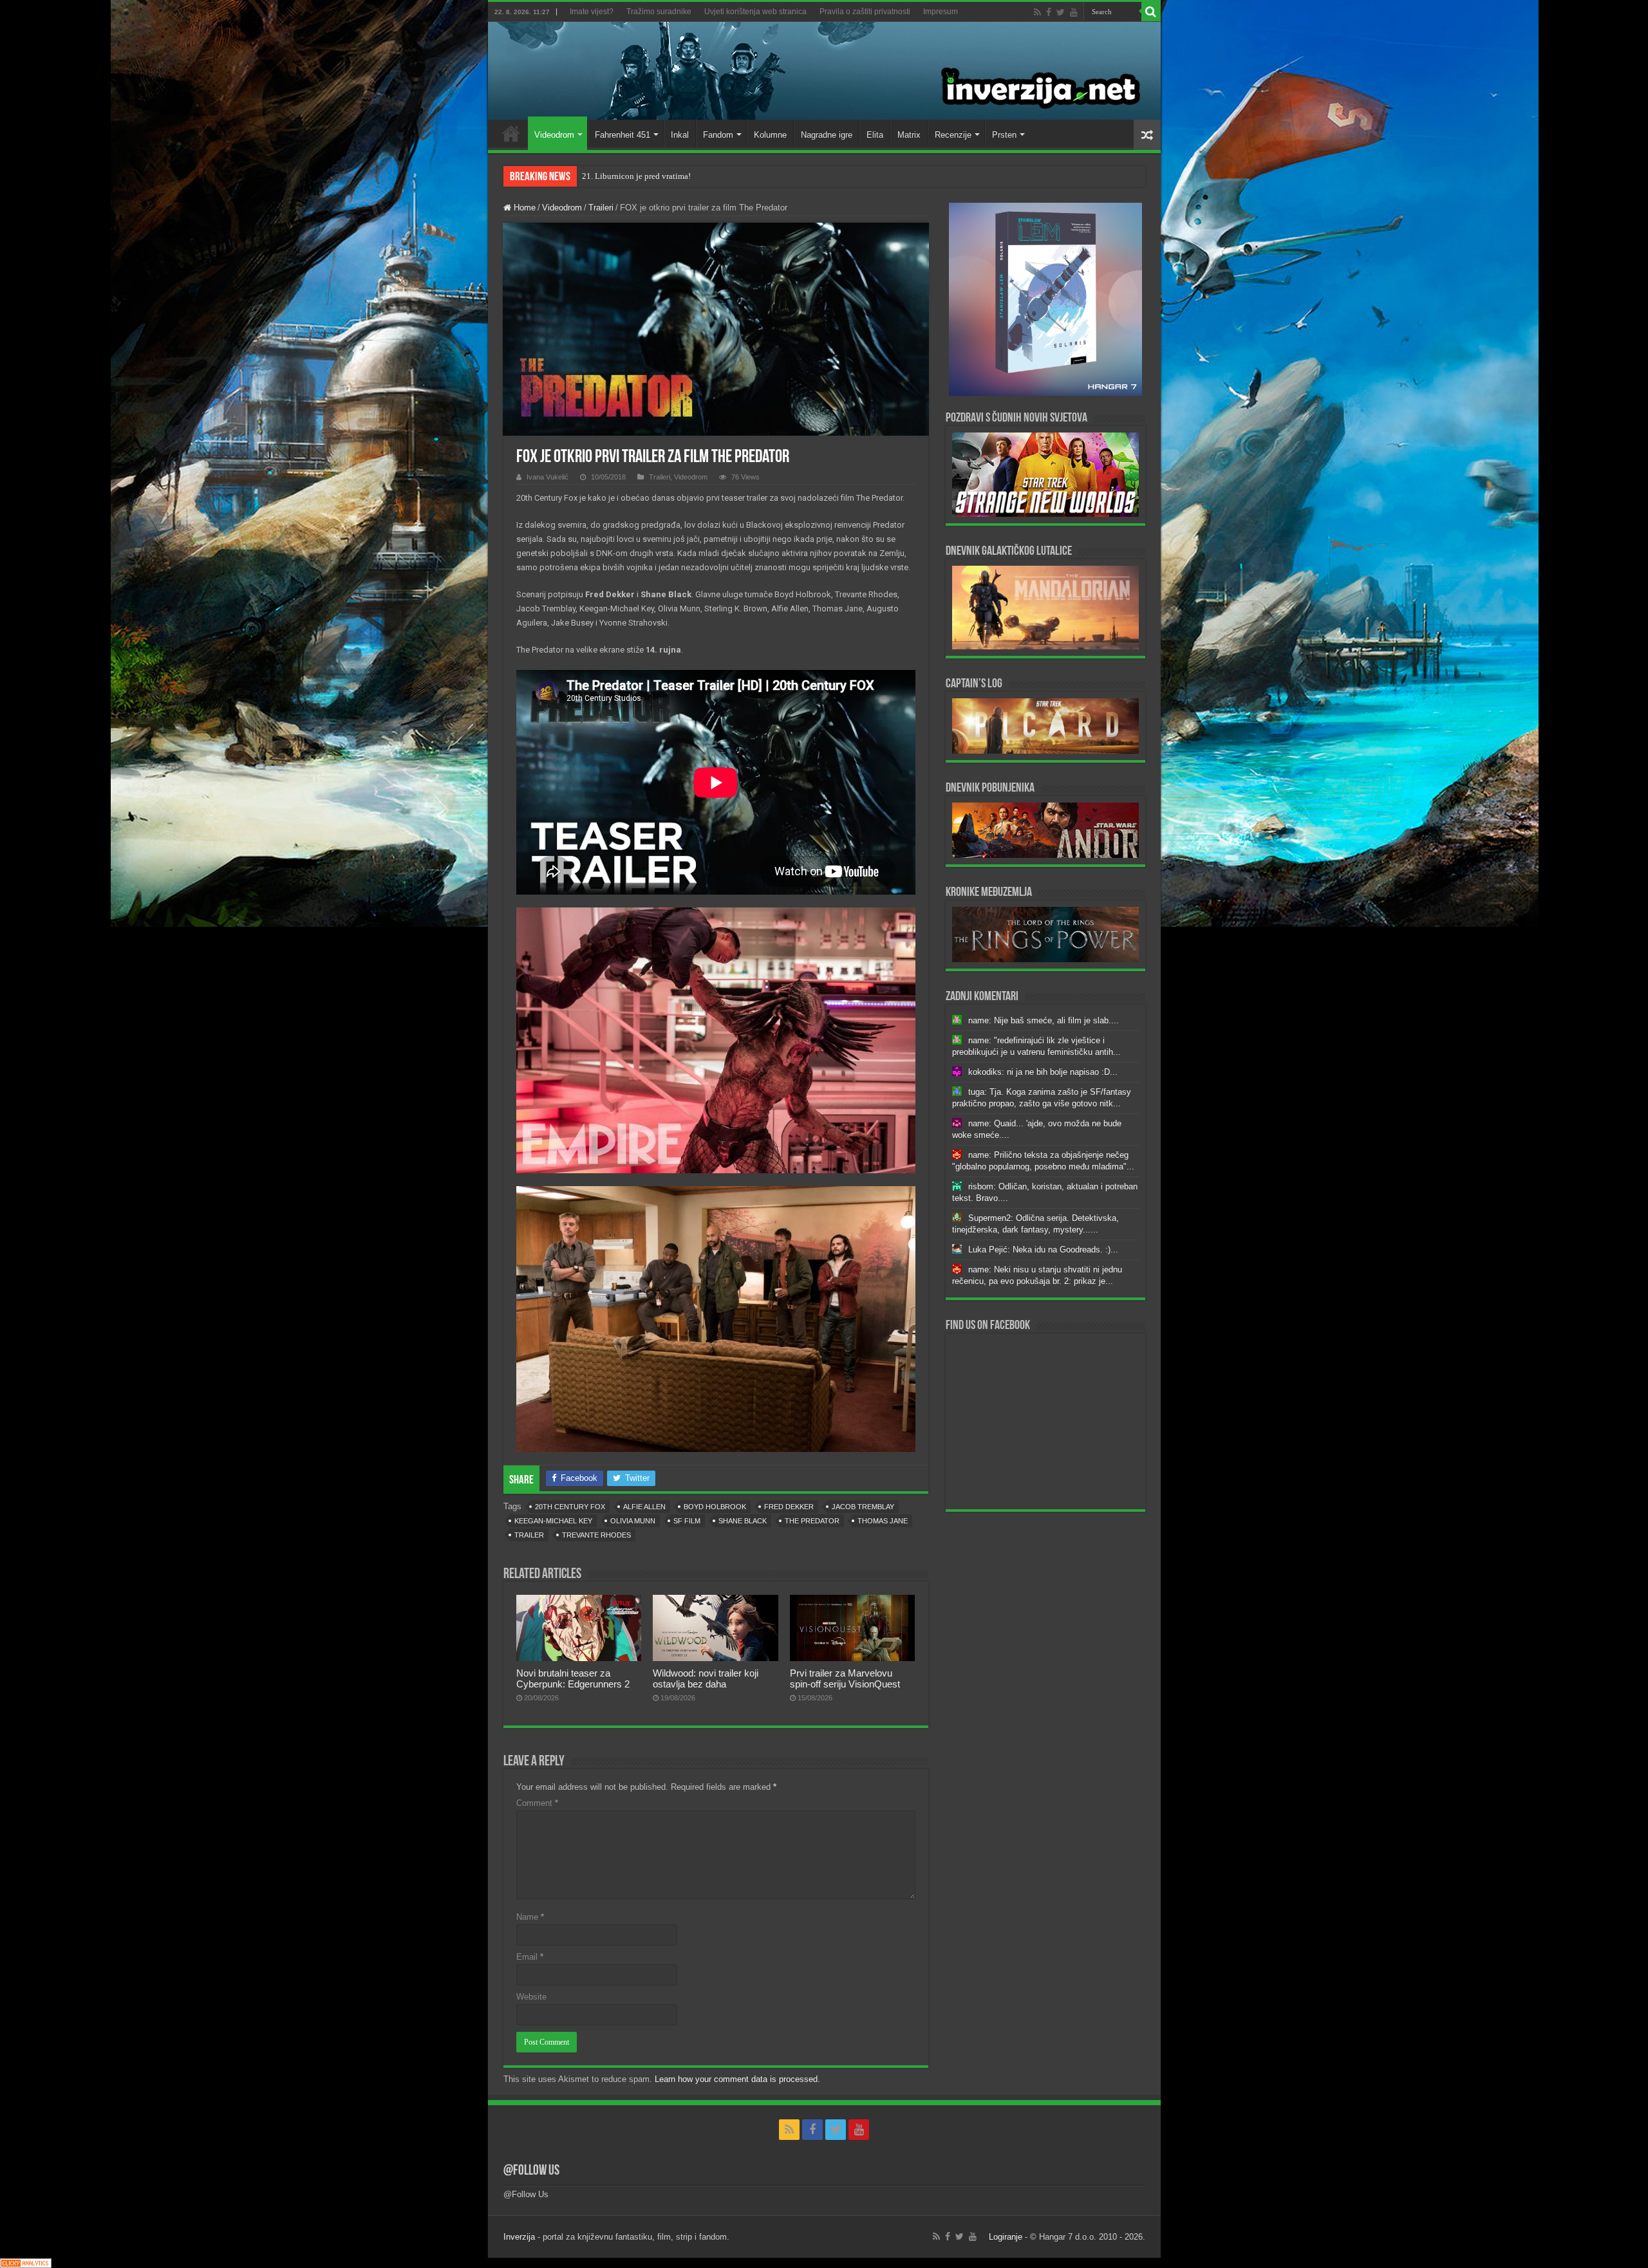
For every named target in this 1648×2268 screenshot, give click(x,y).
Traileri (601, 208)
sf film (687, 1521)
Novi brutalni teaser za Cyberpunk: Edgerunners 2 (573, 1678)
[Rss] (1037, 12)
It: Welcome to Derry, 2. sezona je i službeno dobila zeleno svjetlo (697, 176)
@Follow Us (531, 2171)
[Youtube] (1074, 12)
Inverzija (519, 2237)
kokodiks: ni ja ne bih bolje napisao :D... (1043, 1072)
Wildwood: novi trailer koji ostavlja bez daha (706, 1678)
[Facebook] (1049, 12)
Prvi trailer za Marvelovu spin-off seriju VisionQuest (845, 1678)
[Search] (1151, 12)
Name (530, 1917)
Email (530, 1957)
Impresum (941, 12)
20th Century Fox (570, 1507)
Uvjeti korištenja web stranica (755, 12)
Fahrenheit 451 (623, 135)
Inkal (680, 135)
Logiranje (1006, 2237)
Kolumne (770, 135)
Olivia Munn (633, 1521)
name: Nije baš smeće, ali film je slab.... (1044, 1020)
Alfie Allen (644, 1507)
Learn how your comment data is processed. (737, 2079)
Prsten (1004, 135)
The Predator (812, 1521)
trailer (529, 1535)
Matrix (909, 135)
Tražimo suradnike (659, 12)
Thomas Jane (883, 1521)
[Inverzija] (824, 71)
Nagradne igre (827, 135)
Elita (875, 135)
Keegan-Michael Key (553, 1521)
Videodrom (554, 135)
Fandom (718, 135)
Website (531, 1997)
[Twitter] (1061, 12)
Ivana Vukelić (548, 477)
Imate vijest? (592, 12)
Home (511, 133)
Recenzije (953, 135)
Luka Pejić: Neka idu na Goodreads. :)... (1043, 1250)
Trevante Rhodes (596, 1535)
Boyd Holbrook (715, 1507)
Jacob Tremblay (863, 1507)
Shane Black (743, 1521)
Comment (537, 1803)
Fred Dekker (789, 1507)
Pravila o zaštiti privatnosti (865, 12)
